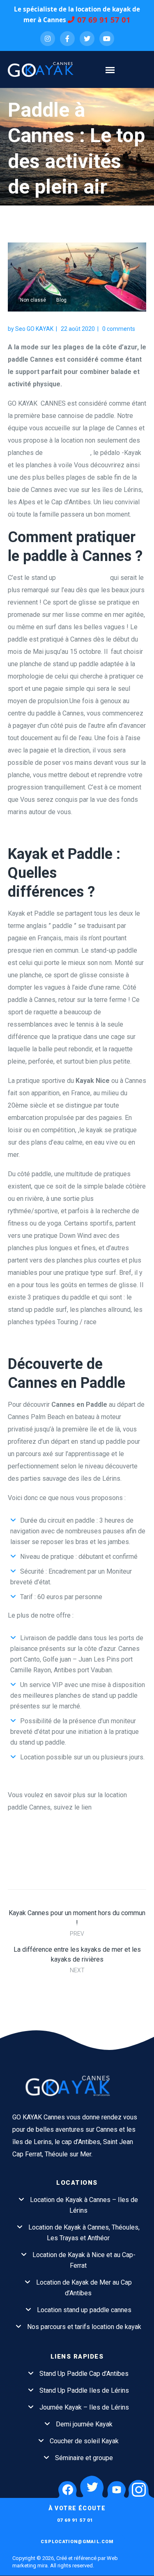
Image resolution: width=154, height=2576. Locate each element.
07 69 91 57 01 (104, 20)
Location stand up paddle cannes (84, 2310)
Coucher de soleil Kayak (84, 2441)
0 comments (119, 329)
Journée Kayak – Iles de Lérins (84, 2407)
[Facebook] (67, 39)
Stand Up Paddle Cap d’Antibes (84, 2374)
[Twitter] (87, 39)
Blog (61, 300)
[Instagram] (48, 39)
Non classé (33, 300)
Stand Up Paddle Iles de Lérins (84, 2390)
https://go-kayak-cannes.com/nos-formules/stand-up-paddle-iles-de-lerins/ (75, 1820)
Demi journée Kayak (84, 2424)
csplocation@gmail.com (77, 2542)
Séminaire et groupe (84, 2458)
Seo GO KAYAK (34, 329)
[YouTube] (107, 39)
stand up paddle (67, 453)
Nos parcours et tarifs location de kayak (84, 2327)
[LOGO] (77, 2085)
